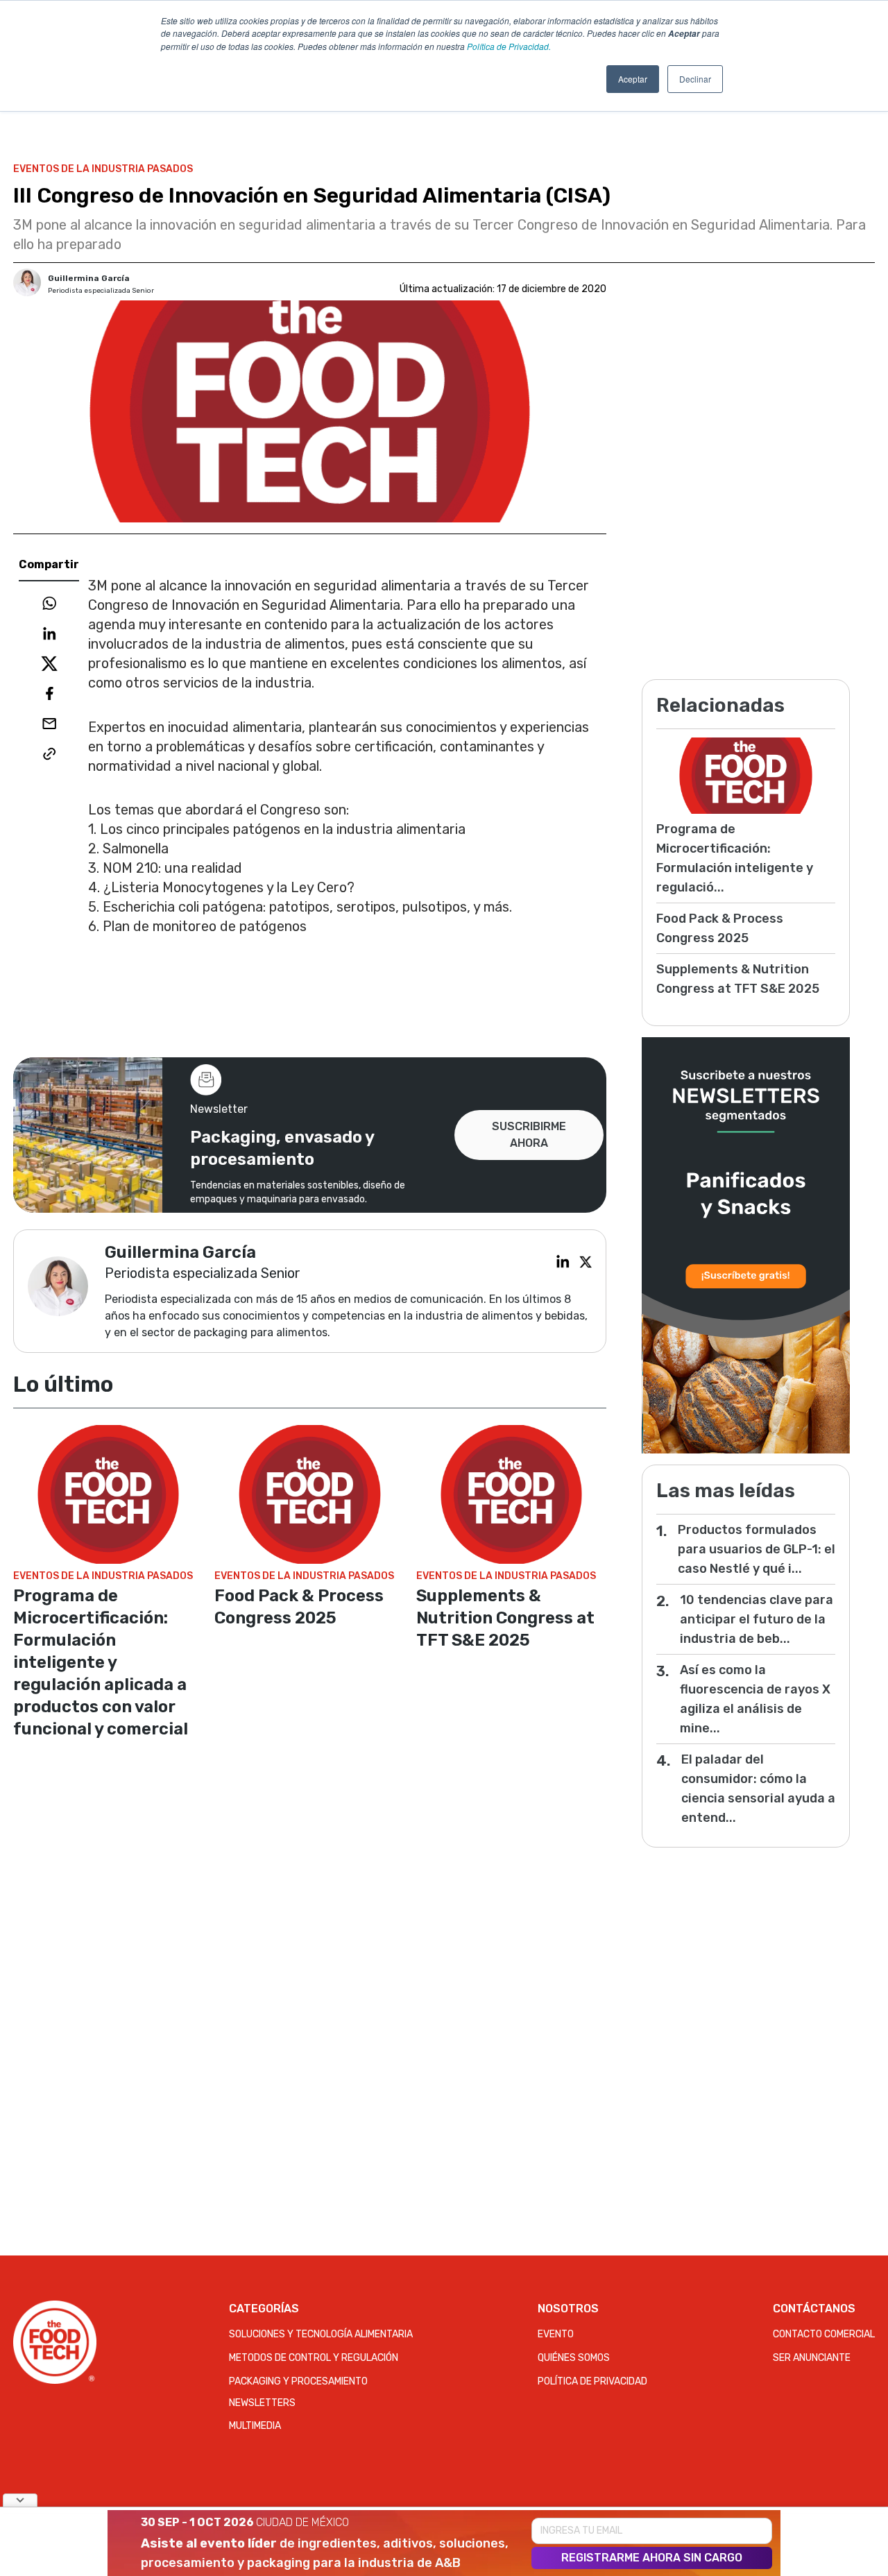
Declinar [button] (695, 79)
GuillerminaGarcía (89, 278)
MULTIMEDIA (255, 2426)
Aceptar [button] (633, 79)
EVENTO (556, 2334)
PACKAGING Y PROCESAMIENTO (298, 2381)
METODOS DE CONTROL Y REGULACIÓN (314, 2358)
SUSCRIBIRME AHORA (529, 1135)
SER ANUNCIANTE (812, 2358)
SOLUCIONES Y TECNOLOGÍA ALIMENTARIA (321, 2334)
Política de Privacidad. (509, 46)
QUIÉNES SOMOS (574, 2358)
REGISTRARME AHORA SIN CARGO (652, 2558)
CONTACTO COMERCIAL (824, 2334)
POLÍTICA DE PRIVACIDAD (592, 2381)
